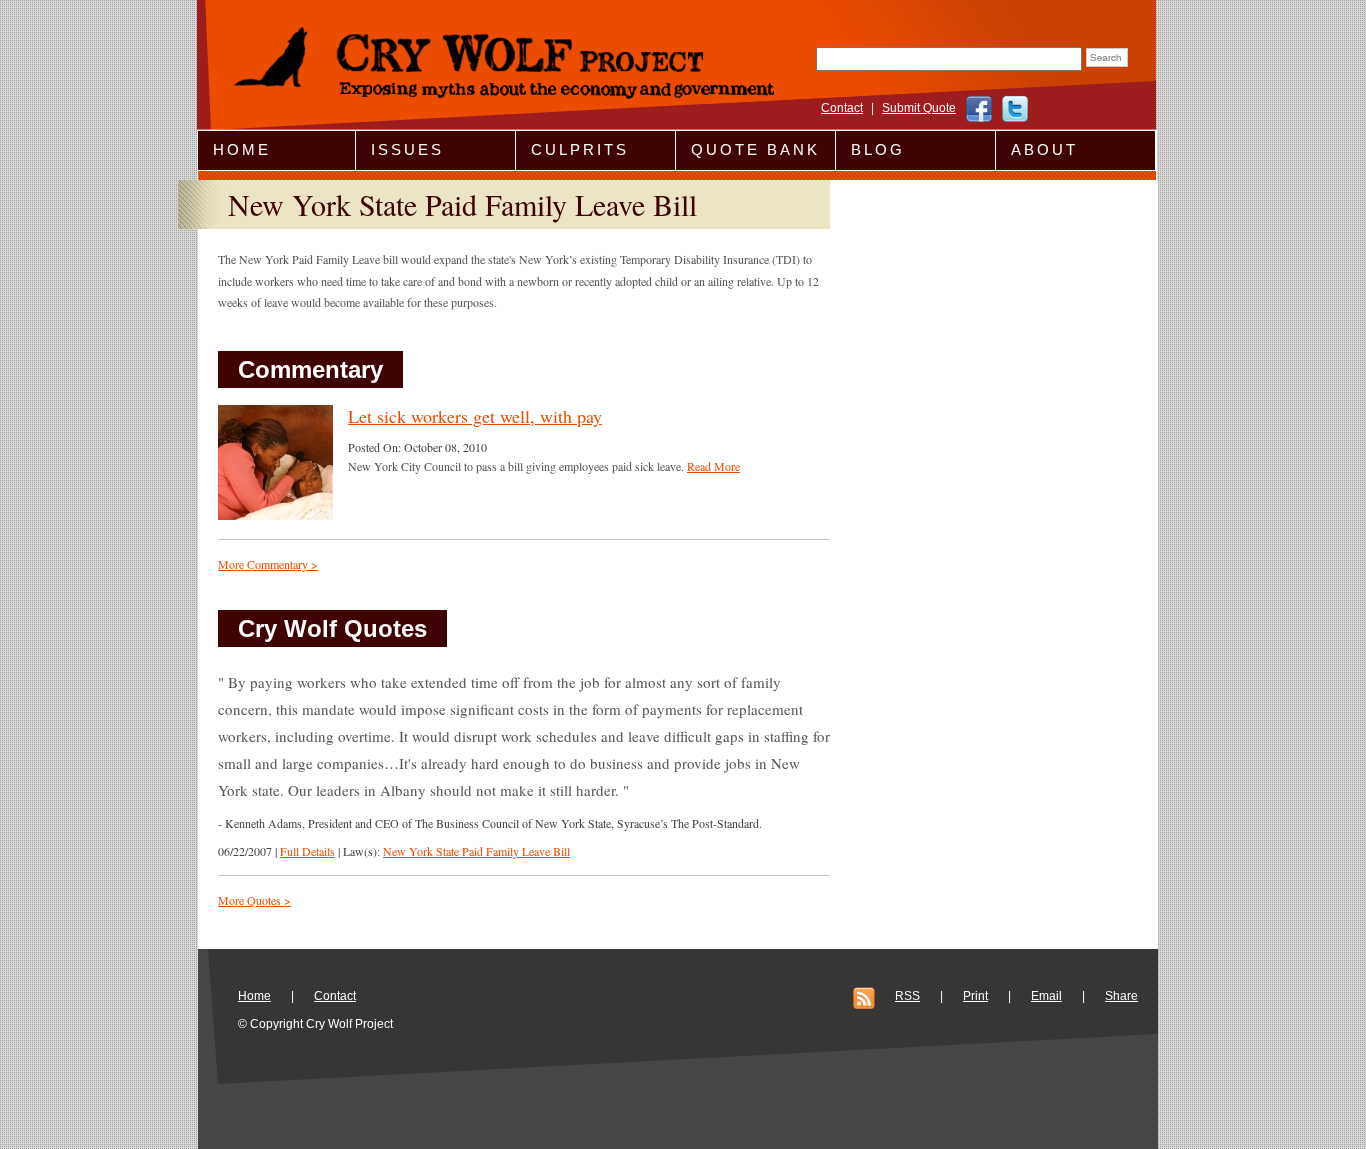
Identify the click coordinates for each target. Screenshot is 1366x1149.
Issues (407, 149)
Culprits (580, 149)
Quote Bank (755, 149)
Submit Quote (919, 108)
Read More (713, 466)
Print (975, 996)
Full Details (307, 851)
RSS (907, 996)
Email (1046, 996)
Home (242, 149)
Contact (842, 108)
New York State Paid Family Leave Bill (476, 851)
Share (1121, 996)
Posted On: (376, 447)
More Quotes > (254, 900)
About (1044, 149)
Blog (878, 149)
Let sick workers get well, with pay (475, 416)
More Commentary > (268, 564)
